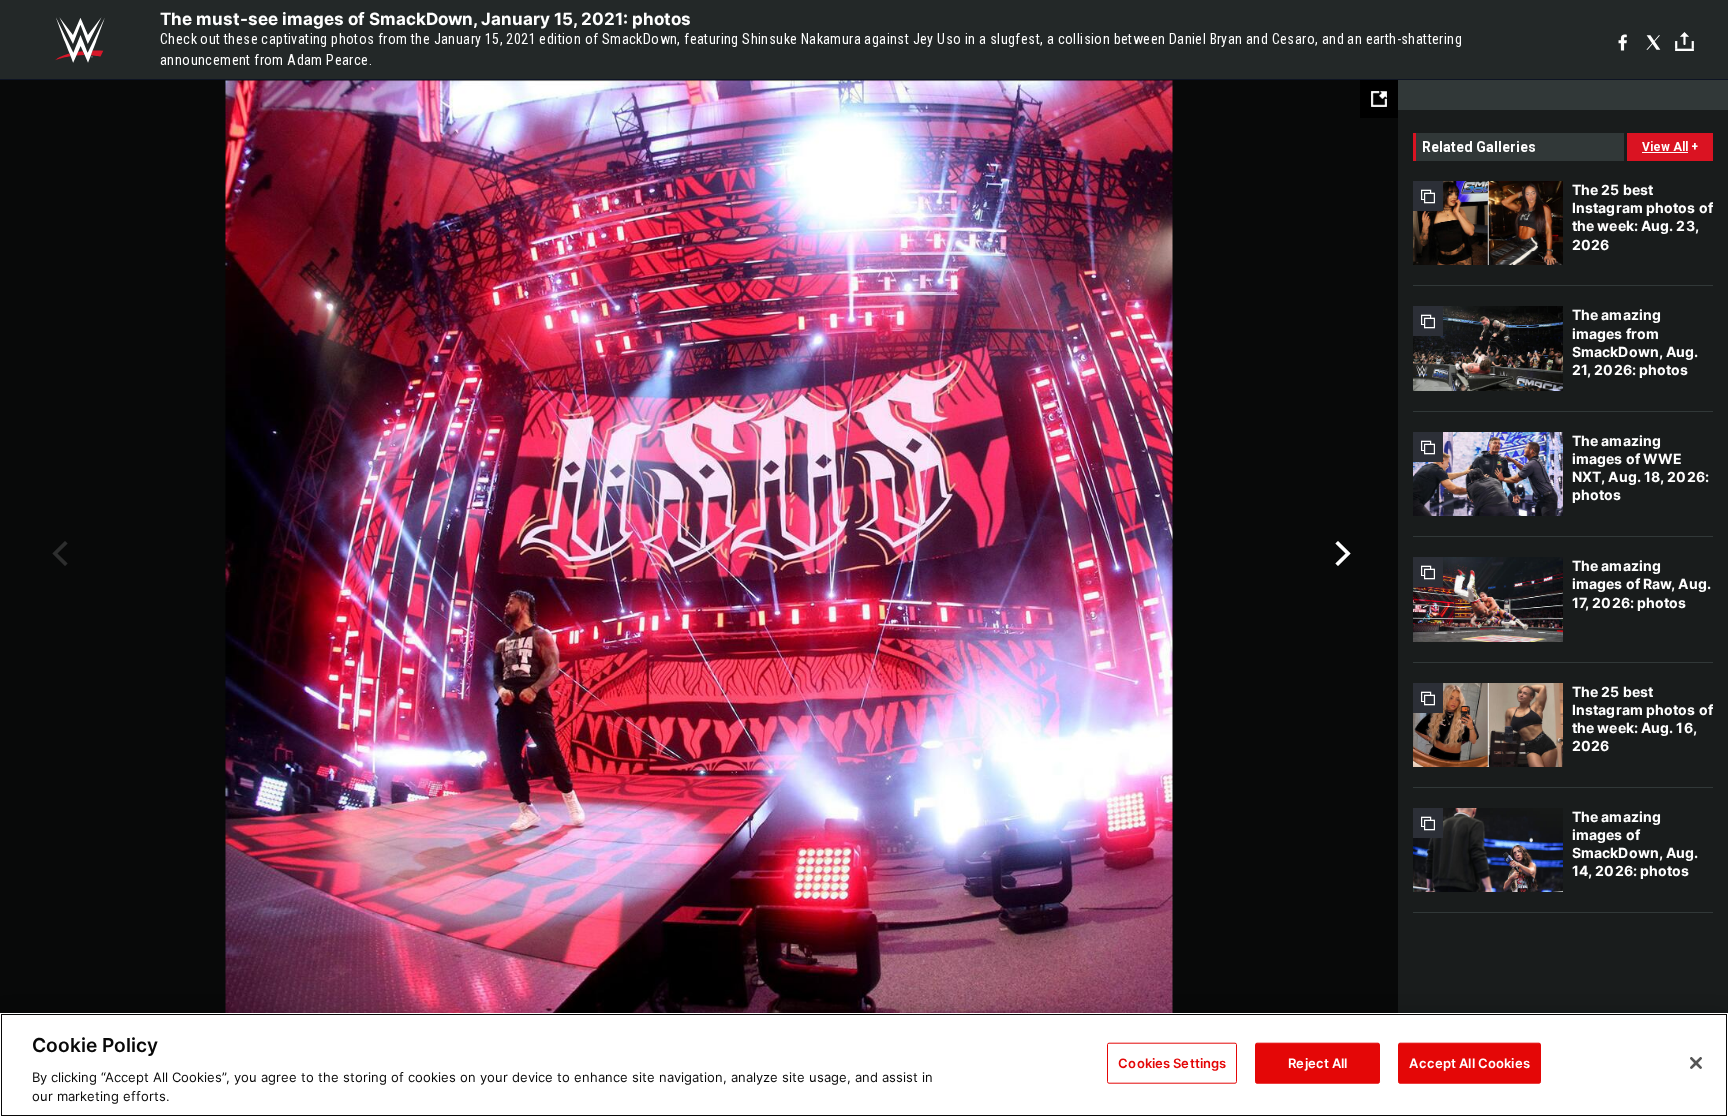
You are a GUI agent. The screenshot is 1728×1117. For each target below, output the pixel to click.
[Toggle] (1684, 40)
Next (1340, 554)
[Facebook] (1622, 40)
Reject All (1317, 1063)
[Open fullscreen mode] (1379, 99)
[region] (864, 1065)
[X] (1653, 40)
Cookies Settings (1172, 1063)
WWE (80, 40)
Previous (57, 554)
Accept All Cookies (1469, 1063)
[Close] (1696, 1063)
